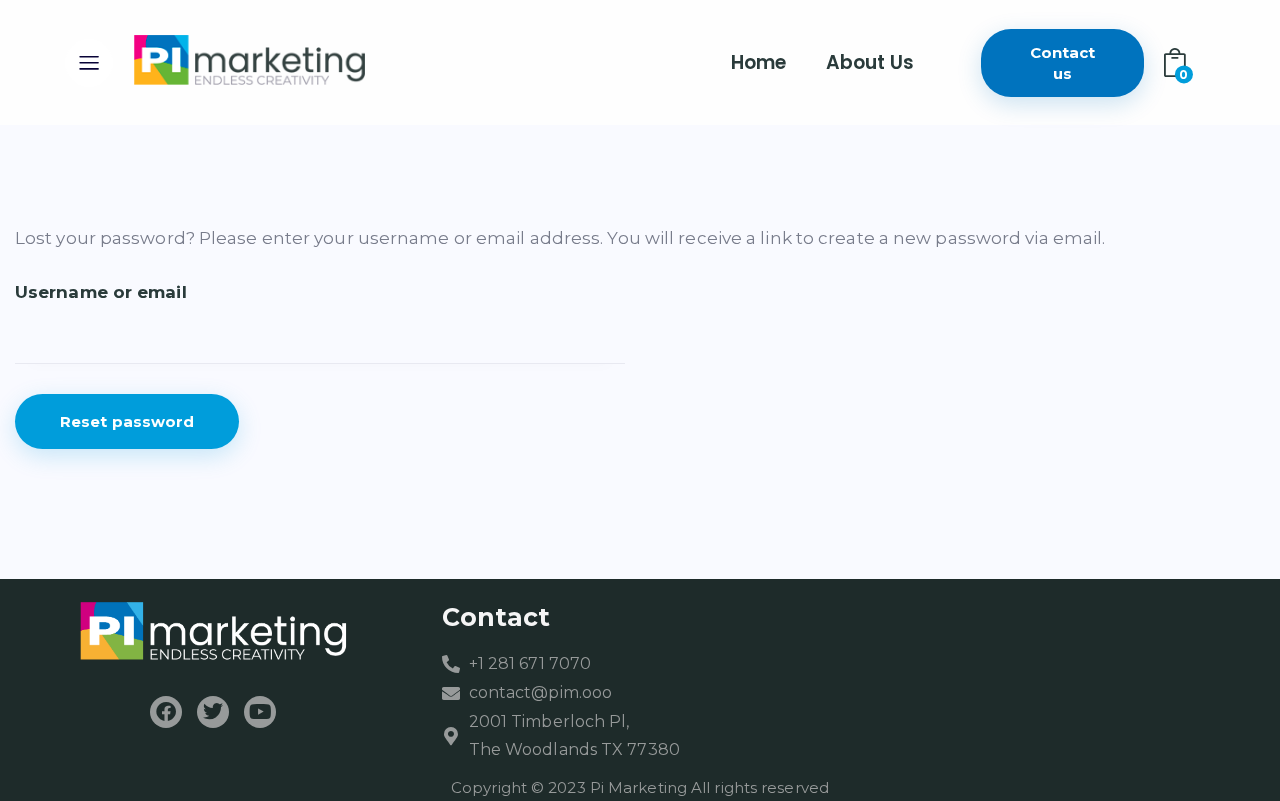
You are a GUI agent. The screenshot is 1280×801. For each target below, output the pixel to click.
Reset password (127, 421)
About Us (870, 62)
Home (758, 62)
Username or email (101, 292)
